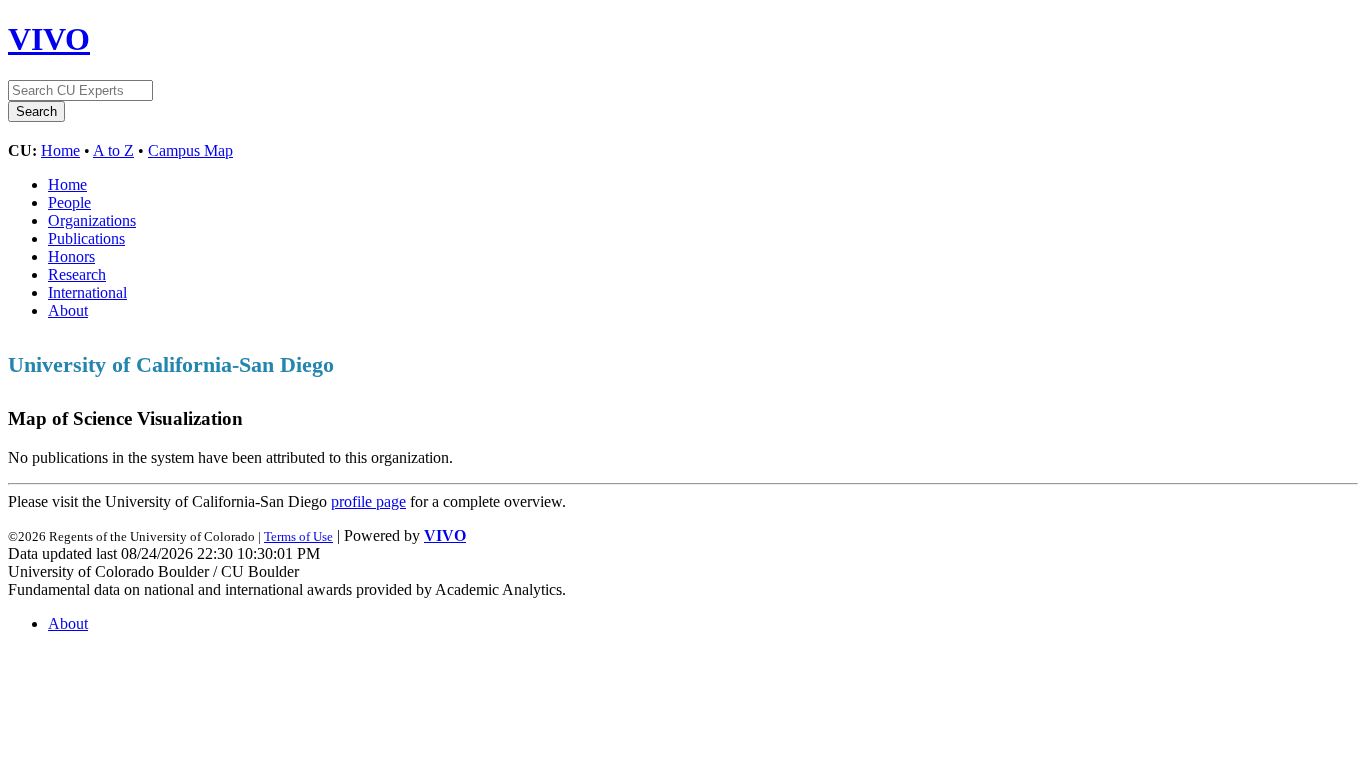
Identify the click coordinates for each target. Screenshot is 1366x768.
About (68, 310)
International (87, 292)
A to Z (113, 150)
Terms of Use (298, 536)
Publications (86, 238)
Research (77, 274)
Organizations (92, 220)
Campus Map (190, 150)
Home (60, 150)
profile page (368, 501)
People (69, 202)
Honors (71, 256)
